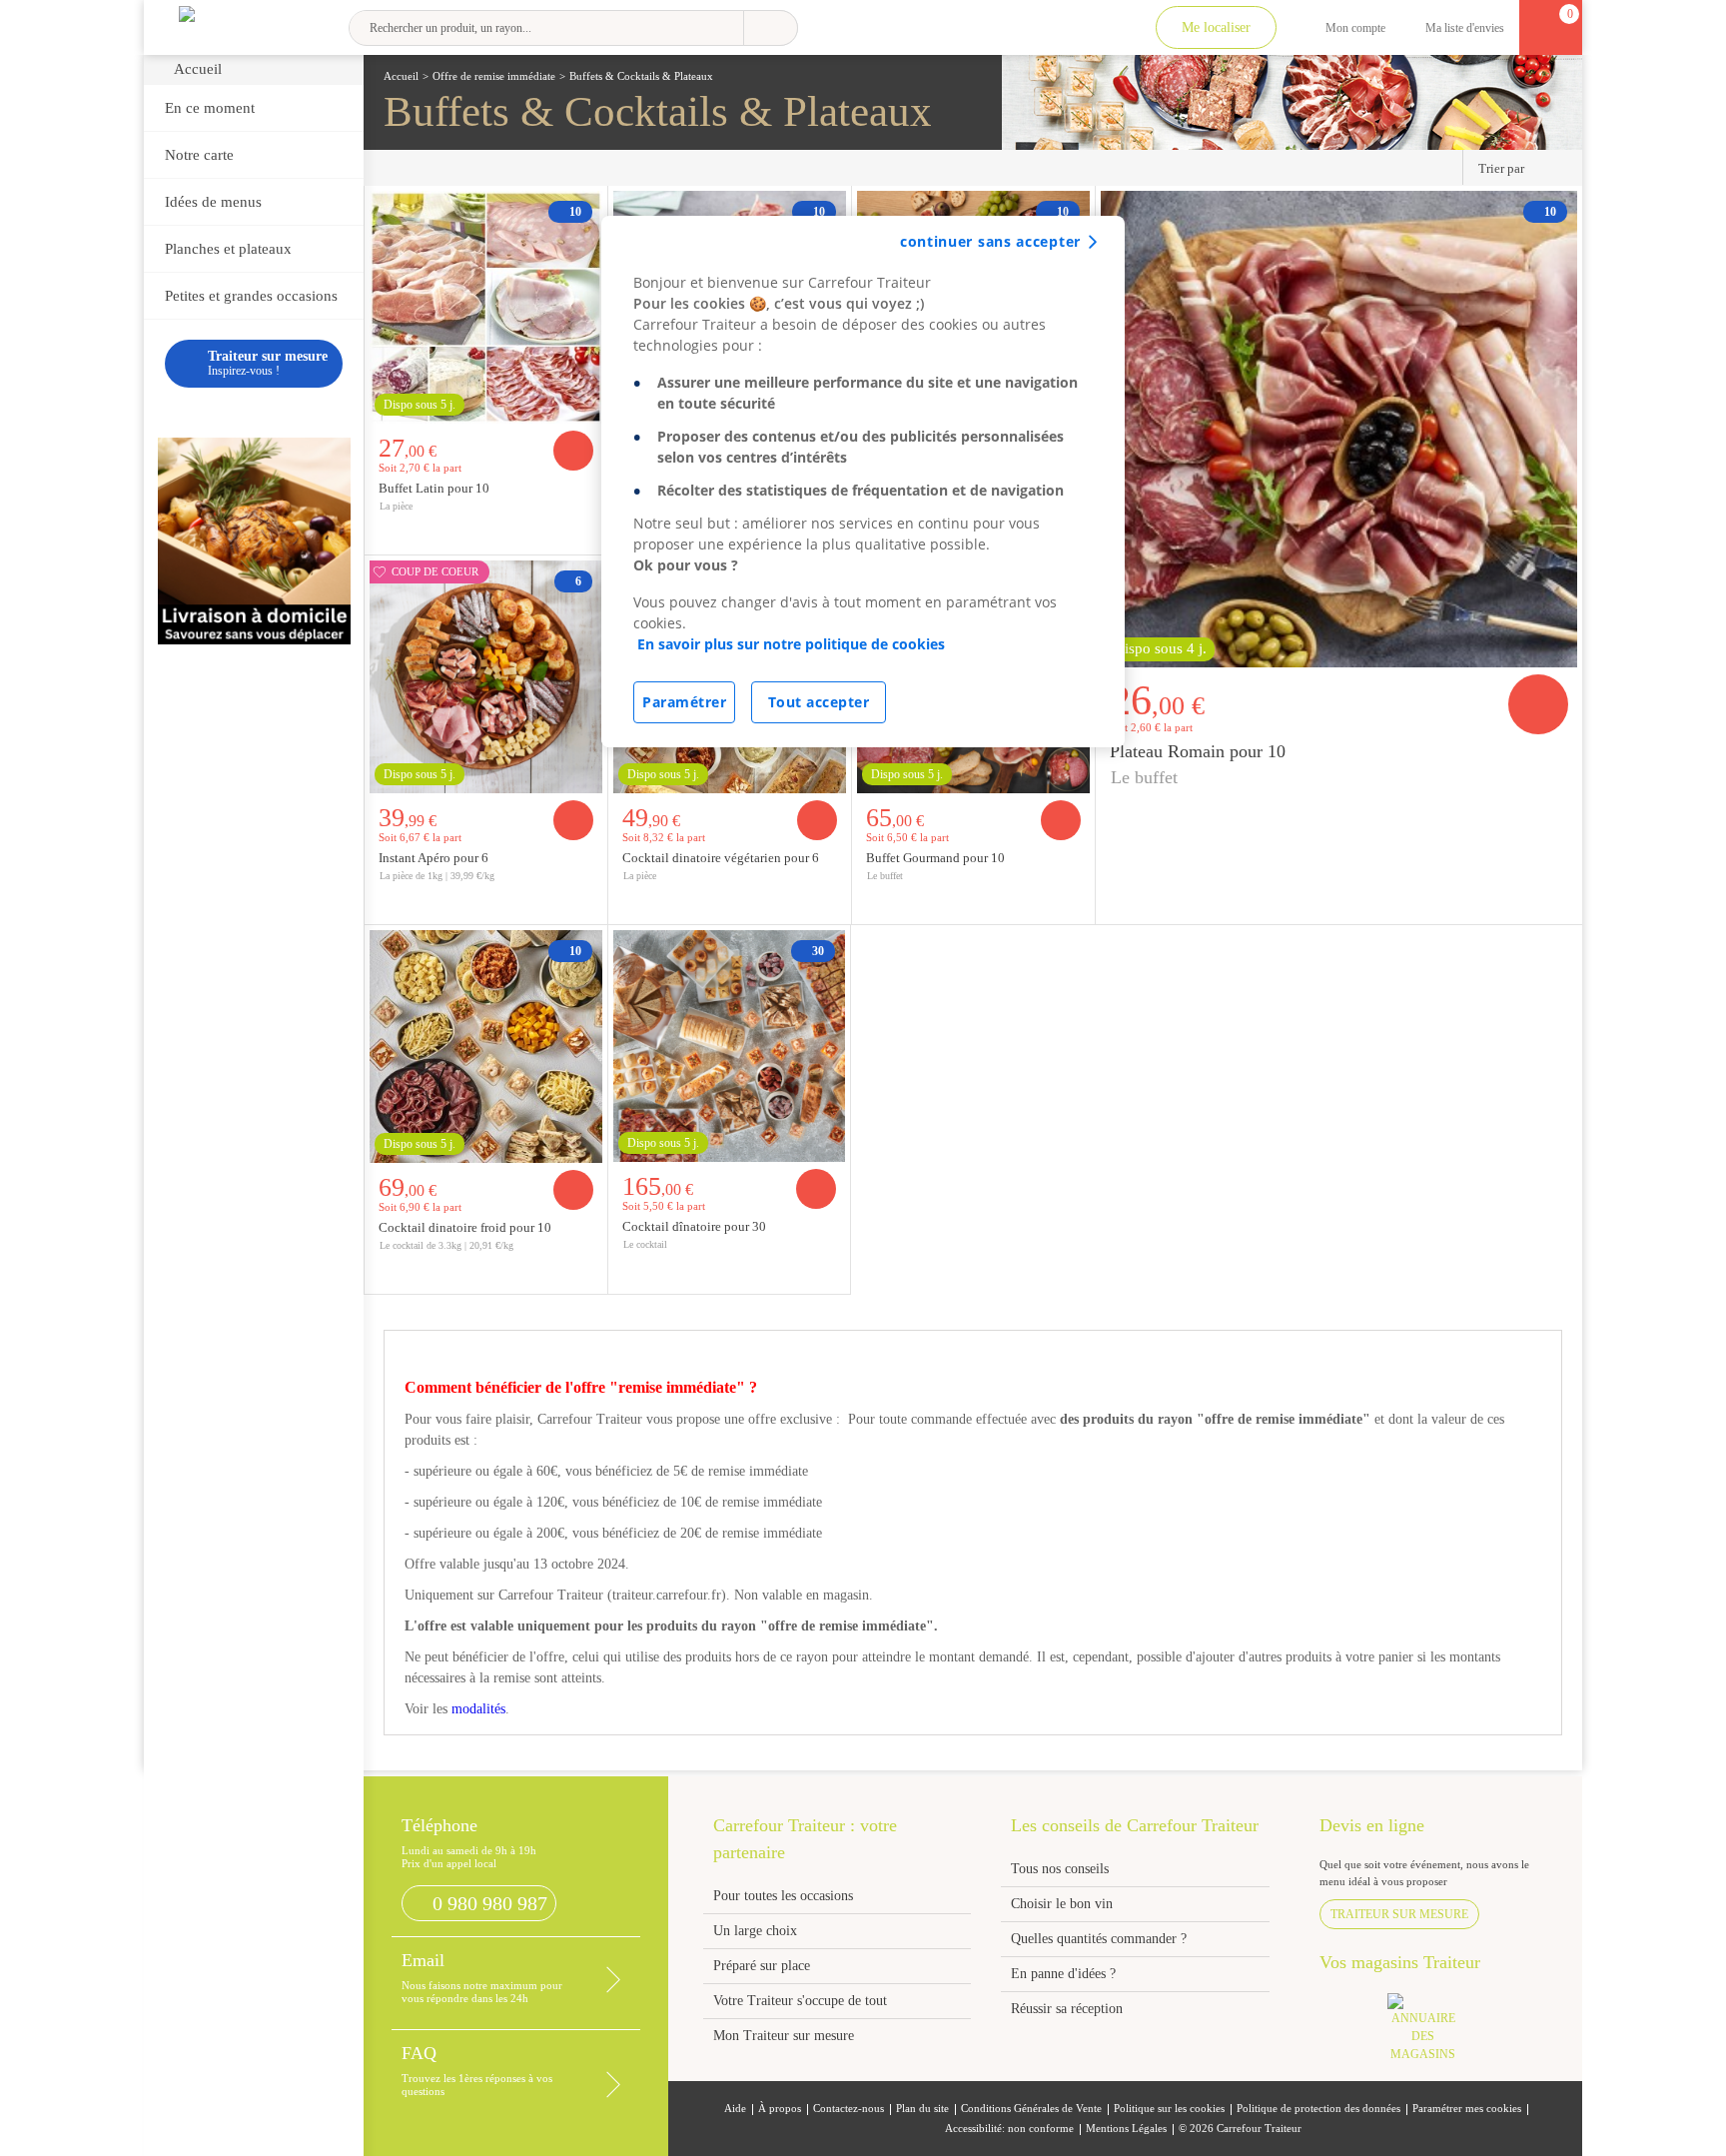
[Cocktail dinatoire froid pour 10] (486, 1044)
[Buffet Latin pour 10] (486, 305)
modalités (478, 1709)
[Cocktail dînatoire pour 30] (729, 1044)
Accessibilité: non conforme (1009, 2129)
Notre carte (199, 155)
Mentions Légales (1126, 2129)
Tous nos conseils (1062, 1869)
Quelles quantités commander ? (1099, 1939)
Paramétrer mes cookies (1467, 2109)
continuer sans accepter (990, 241)
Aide (735, 2109)
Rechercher (771, 28)
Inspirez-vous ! (268, 363)
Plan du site (922, 2109)
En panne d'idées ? (1063, 1974)
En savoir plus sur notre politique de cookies (791, 644)
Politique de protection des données (1318, 2109)
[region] (863, 482)
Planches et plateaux (228, 249)
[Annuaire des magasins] (1433, 2034)
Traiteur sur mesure (1399, 1914)
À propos (780, 2109)
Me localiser (1216, 27)
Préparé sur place (762, 1966)
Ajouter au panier (573, 451)
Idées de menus (213, 202)
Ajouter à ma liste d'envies (586, 539)
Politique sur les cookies (1169, 2109)
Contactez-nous (849, 2109)
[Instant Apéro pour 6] (486, 674)
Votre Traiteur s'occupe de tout (800, 2001)
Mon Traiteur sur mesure (784, 2036)
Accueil (198, 69)
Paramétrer (684, 702)
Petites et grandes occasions (251, 296)
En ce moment (210, 108)
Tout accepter (819, 702)
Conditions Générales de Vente (1031, 2109)
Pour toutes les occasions (783, 1896)
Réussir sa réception (1067, 2009)
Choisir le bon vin (1062, 1904)
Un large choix (755, 1931)
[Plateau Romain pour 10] (1339, 427)
